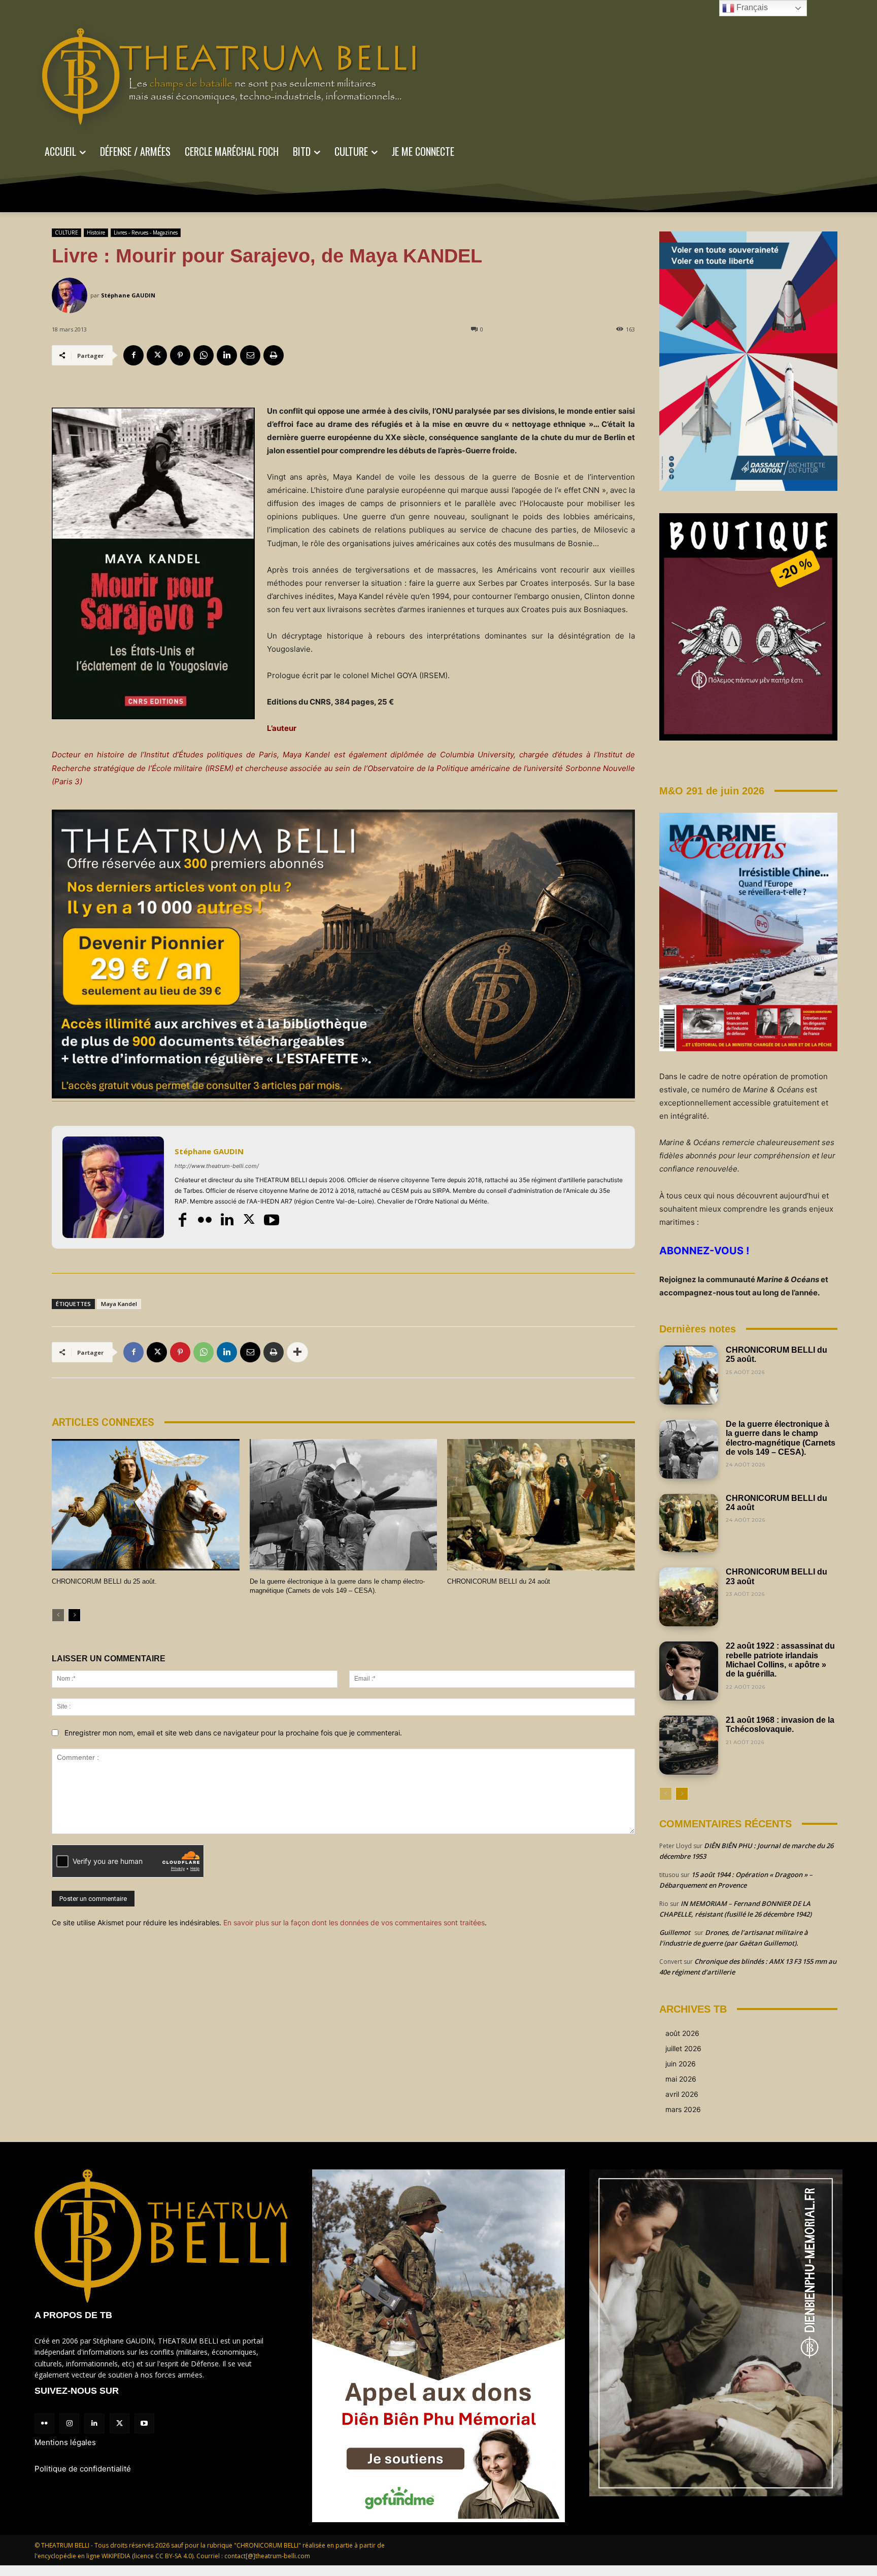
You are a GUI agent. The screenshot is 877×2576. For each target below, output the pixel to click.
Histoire (96, 232)
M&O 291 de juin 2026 (712, 791)
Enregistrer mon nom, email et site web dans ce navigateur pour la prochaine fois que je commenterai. (233, 1733)
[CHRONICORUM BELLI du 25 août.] (146, 1505)
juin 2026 (681, 2064)
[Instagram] (69, 2423)
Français (751, 7)
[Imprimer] (274, 355)
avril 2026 (682, 2094)
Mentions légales (65, 2442)
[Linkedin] (227, 355)
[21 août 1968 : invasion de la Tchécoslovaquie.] (689, 1745)
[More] (297, 1352)
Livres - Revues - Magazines (146, 232)
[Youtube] (272, 1220)
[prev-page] (58, 1615)
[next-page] (74, 1615)
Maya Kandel (119, 1304)
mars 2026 (683, 2109)
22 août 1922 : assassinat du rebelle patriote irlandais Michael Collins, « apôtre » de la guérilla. (780, 1660)
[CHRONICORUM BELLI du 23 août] (689, 1597)
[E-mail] (250, 355)
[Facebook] (133, 355)
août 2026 (682, 2033)
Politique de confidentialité (83, 2469)
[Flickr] (205, 1220)
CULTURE (66, 232)
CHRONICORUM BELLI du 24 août (499, 1581)
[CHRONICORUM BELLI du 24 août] (541, 1505)
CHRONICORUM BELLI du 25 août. (104, 1581)
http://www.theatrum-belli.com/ (217, 1166)
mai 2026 (681, 2079)
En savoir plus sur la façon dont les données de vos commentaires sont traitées (354, 1922)
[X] (157, 355)
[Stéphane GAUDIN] (71, 295)
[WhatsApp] (204, 355)
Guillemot (675, 1932)
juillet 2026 (683, 2048)
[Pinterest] (180, 355)
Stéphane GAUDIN (128, 295)
